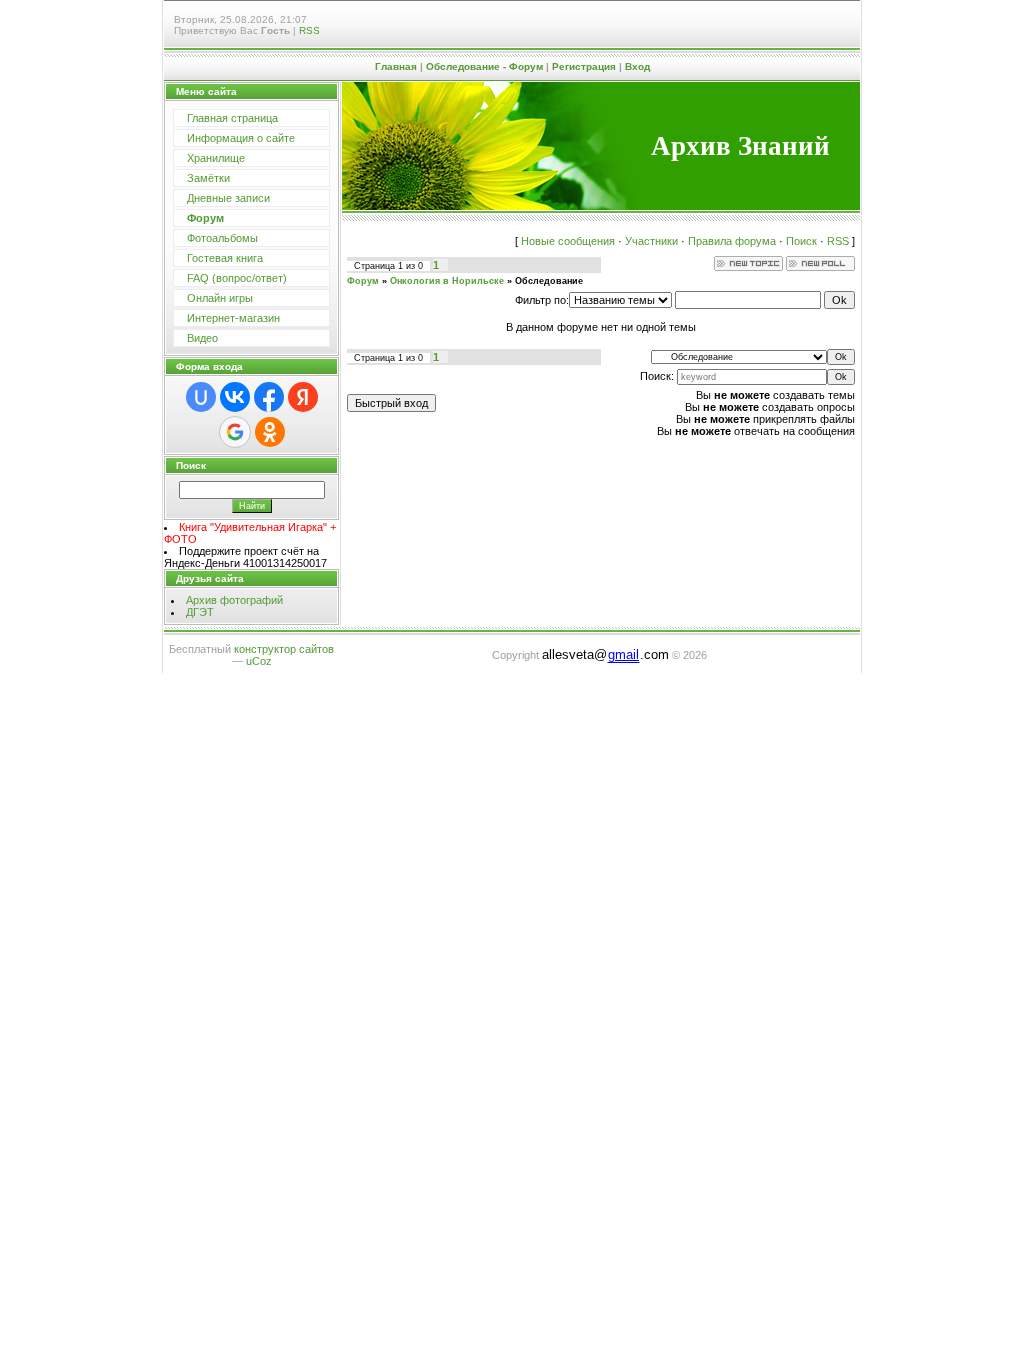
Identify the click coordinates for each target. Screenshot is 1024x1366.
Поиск (801, 241)
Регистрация (584, 66)
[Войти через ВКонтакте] (235, 397)
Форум (363, 281)
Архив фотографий (234, 600)
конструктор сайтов (284, 649)
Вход (637, 66)
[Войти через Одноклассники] (270, 432)
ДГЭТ (200, 612)
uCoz (259, 661)
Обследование (549, 281)
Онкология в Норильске (447, 281)
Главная (396, 66)
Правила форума (732, 241)
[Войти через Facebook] (269, 397)
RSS (309, 30)
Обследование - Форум (484, 66)
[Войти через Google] (235, 432)
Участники (651, 241)
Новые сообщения (568, 241)
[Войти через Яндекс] (303, 397)
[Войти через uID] (201, 397)
